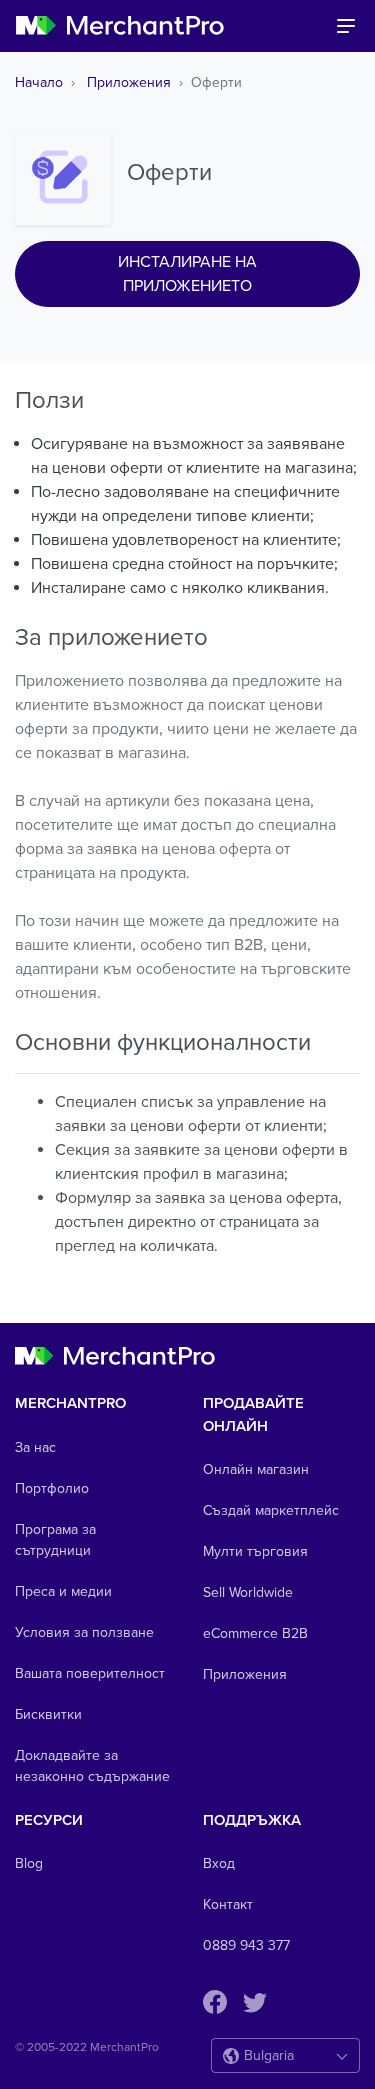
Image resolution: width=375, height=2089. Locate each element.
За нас (35, 1447)
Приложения (129, 82)
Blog (29, 1863)
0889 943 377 (246, 1945)
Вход (219, 1863)
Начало (39, 82)
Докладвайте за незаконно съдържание (92, 1766)
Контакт (228, 1904)
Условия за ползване (84, 1632)
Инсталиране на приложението (187, 274)
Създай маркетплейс (271, 1510)
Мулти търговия (255, 1551)
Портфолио (52, 1488)
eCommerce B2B (255, 1633)
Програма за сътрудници (55, 1540)
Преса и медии (63, 1591)
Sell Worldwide (248, 1592)
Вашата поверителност (90, 1673)
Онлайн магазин (256, 1469)
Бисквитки (48, 1714)
